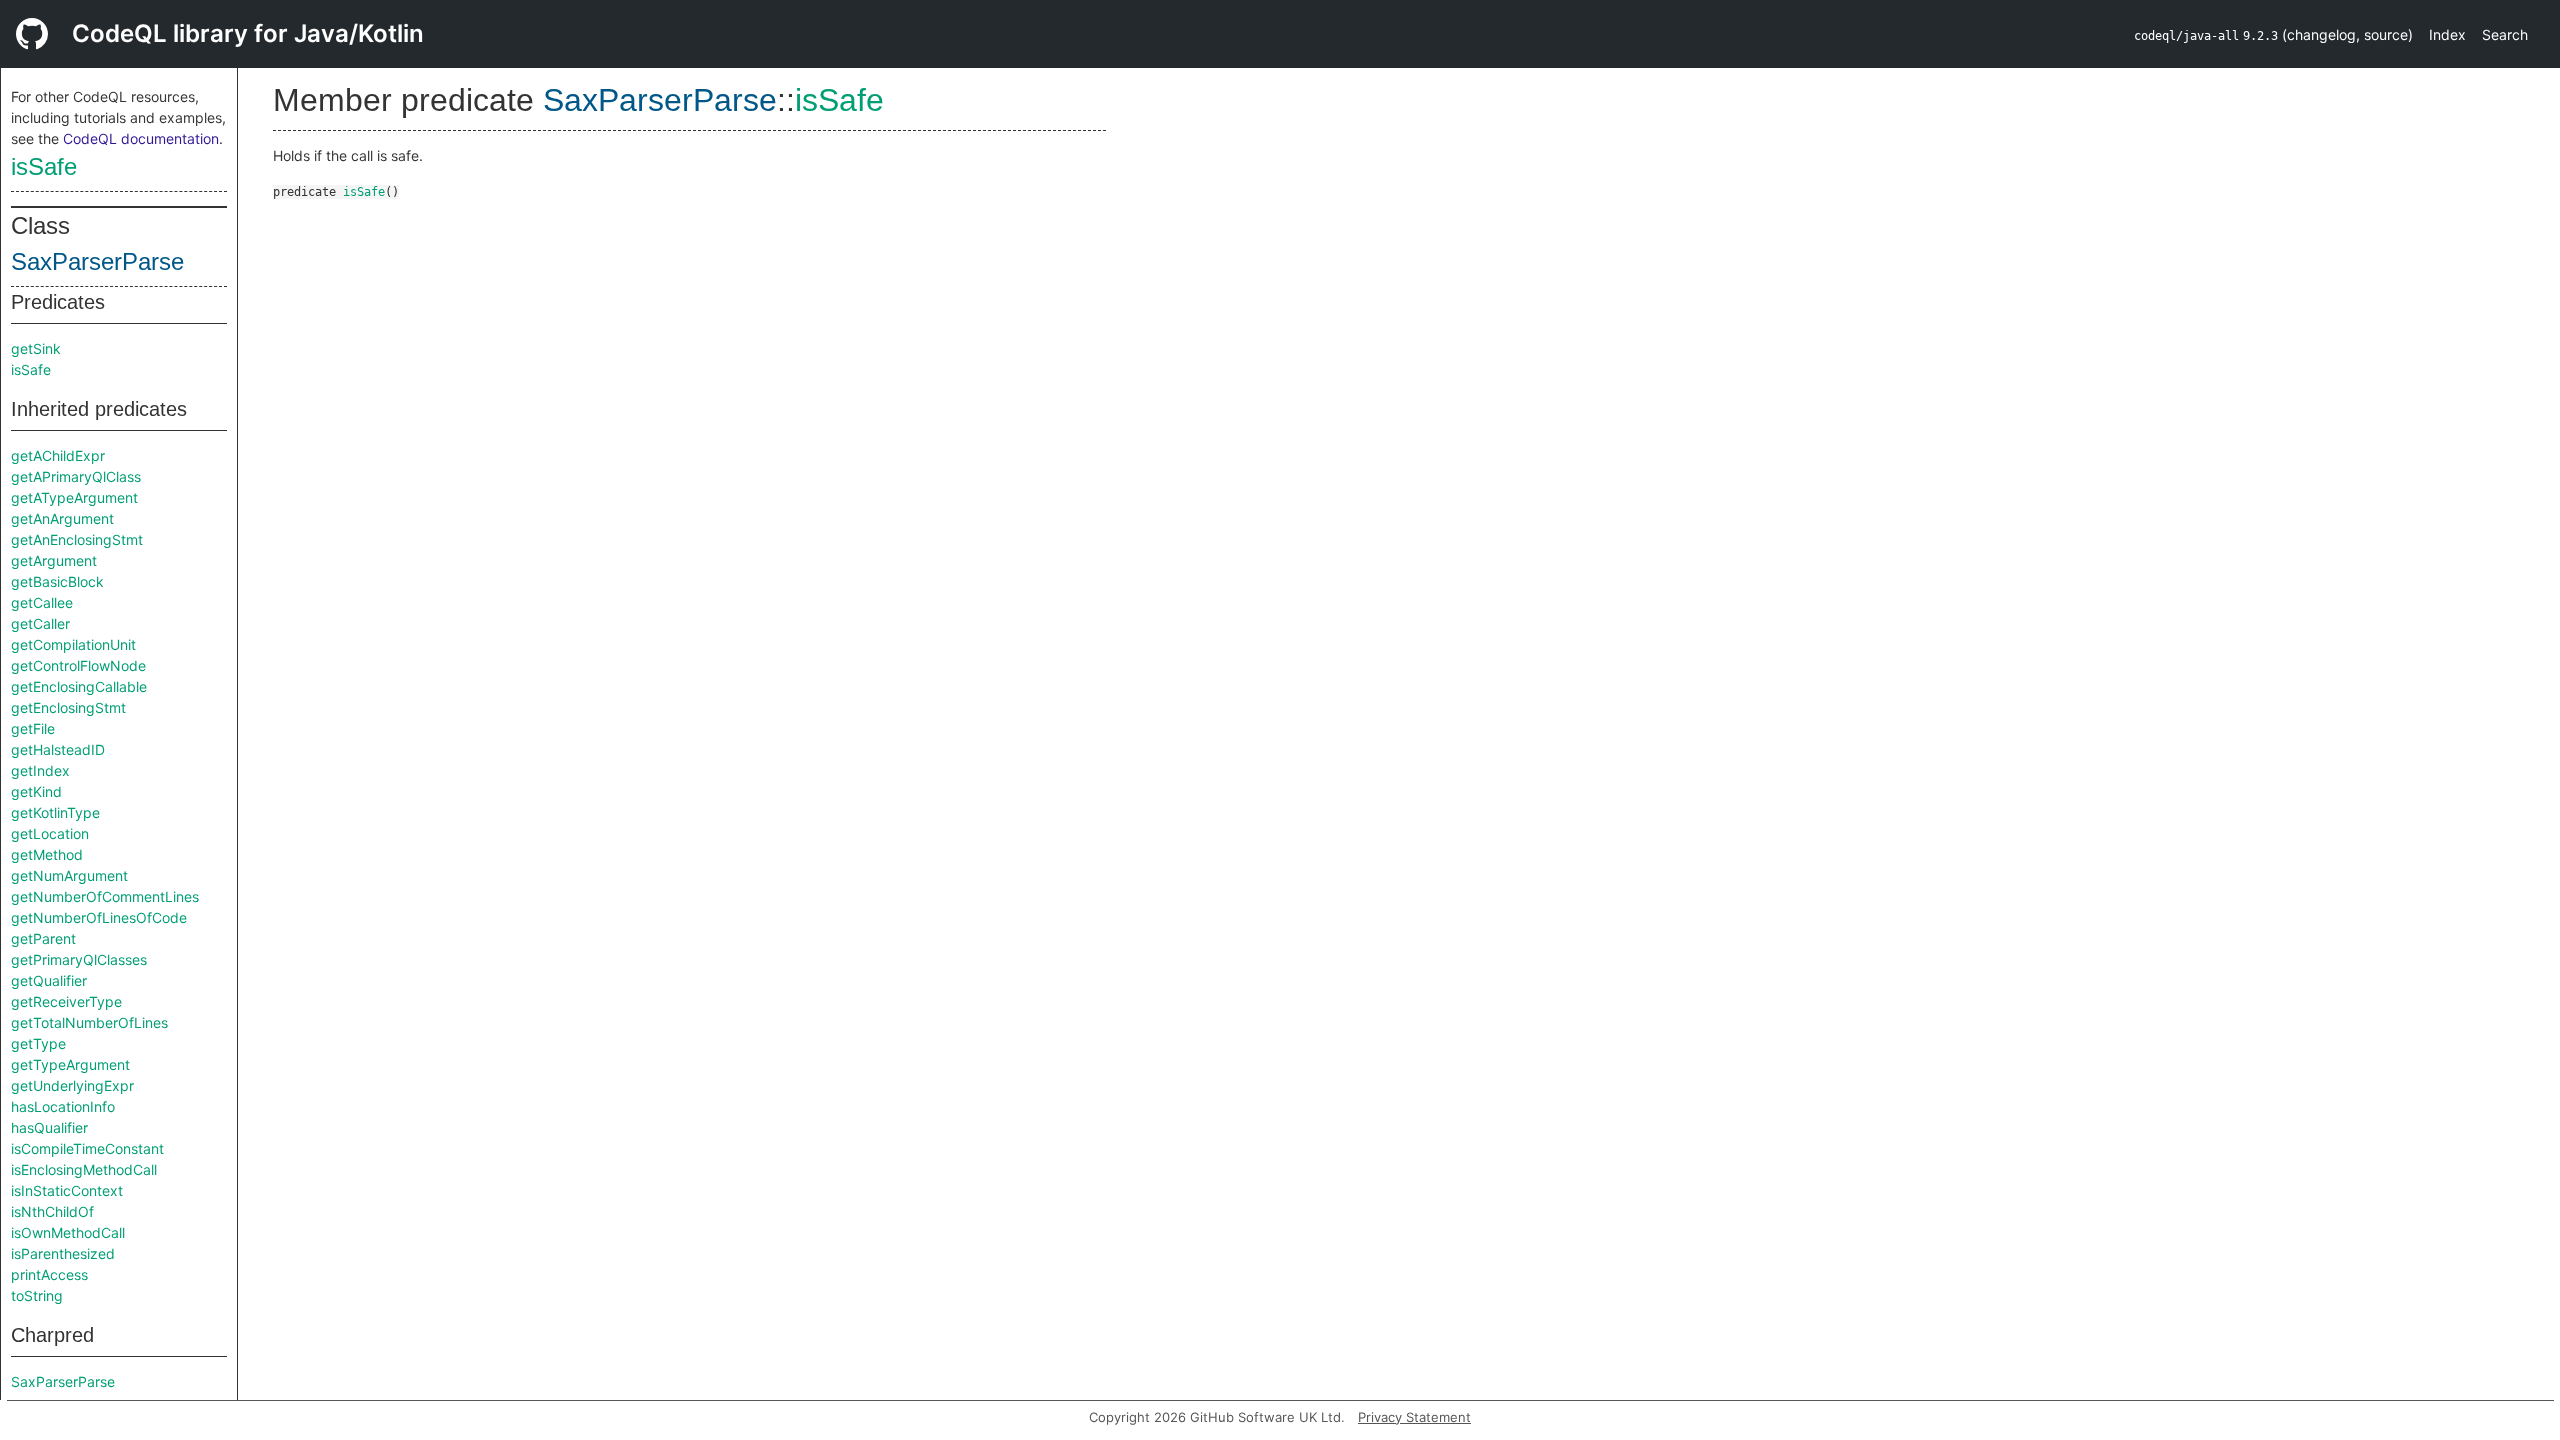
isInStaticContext (67, 1190)
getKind (36, 791)
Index (2447, 34)
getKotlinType (55, 812)
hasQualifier (49, 1127)
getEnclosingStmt (68, 707)
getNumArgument (69, 875)
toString (37, 1295)
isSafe (44, 166)
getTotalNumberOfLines (89, 1022)
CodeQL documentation (141, 138)
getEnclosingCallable (79, 686)
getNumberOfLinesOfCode (99, 917)
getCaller (40, 623)
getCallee (42, 602)
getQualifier (49, 980)
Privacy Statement (1414, 1417)
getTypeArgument (70, 1064)
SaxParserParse (97, 261)
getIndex (40, 770)
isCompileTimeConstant (87, 1148)
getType (38, 1043)
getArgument (54, 560)
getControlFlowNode (78, 665)
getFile (33, 728)
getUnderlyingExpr (72, 1085)
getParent (43, 938)
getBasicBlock (57, 581)
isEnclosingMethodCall (84, 1169)
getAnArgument (62, 518)
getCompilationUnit (73, 644)
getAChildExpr (58, 455)
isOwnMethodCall (68, 1232)
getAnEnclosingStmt (77, 539)
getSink (36, 348)
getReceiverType (66, 1001)
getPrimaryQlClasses (79, 959)
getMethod (47, 854)
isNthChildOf (52, 1211)
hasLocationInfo (63, 1106)
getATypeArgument (74, 497)
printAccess (49, 1274)
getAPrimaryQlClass (76, 476)
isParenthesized (63, 1253)
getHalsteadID (58, 749)
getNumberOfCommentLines (105, 896)
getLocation (50, 833)
